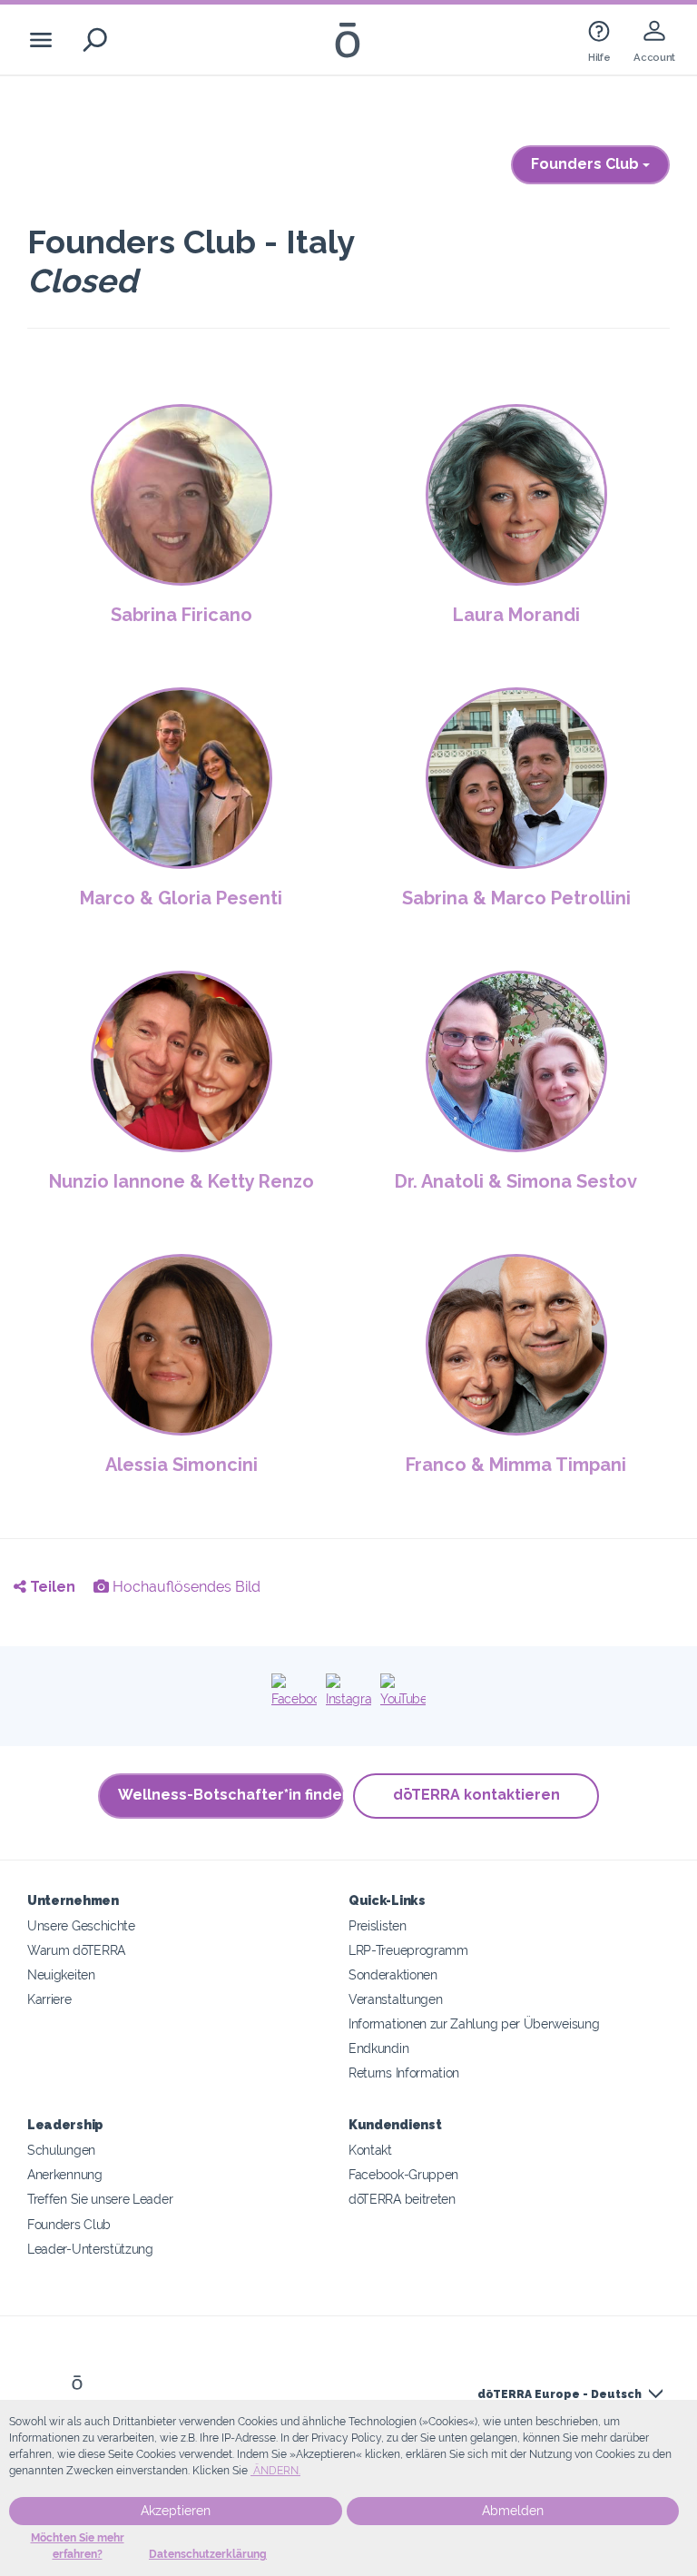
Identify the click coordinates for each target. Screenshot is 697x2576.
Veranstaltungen (395, 1999)
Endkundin (378, 2048)
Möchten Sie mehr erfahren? (78, 2546)
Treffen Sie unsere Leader (100, 2199)
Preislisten (378, 1925)
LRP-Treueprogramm (408, 1950)
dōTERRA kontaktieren (476, 1795)
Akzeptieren (176, 2511)
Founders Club (587, 164)
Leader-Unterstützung (90, 2249)
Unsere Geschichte (81, 1925)
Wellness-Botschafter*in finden (231, 1795)
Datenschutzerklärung (208, 2554)
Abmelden (513, 2511)
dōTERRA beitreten (402, 2199)
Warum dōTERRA (76, 1950)
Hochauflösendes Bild (185, 1587)
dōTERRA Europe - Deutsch (560, 2394)
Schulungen (61, 2150)
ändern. (275, 2471)
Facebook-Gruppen (403, 2174)
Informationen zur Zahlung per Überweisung (474, 2023)
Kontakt (370, 2150)
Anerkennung (65, 2174)
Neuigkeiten (61, 1974)
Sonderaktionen (393, 1974)
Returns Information (404, 2073)
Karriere (49, 1999)
